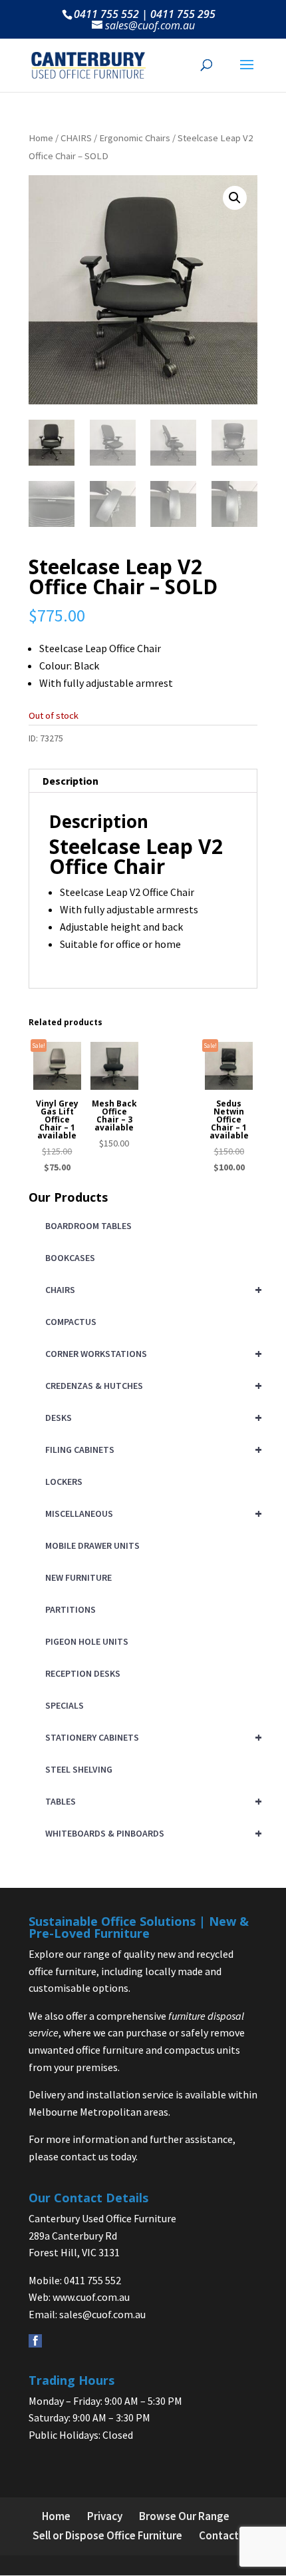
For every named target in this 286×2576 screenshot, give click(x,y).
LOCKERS (64, 1482)
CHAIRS (76, 138)
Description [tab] (71, 781)
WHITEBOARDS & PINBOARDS (151, 1833)
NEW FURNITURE (78, 1577)
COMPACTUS (71, 1322)
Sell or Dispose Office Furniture (107, 2535)
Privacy (105, 2516)
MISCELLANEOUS (151, 1513)
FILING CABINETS (151, 1449)
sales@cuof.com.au (102, 2314)
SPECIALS (65, 1705)
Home (41, 138)
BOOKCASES (70, 1258)
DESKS (151, 1417)
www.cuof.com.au (91, 2297)
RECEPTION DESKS (83, 1673)
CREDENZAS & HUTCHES (151, 1385)
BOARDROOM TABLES (88, 1226)
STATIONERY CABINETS (151, 1737)
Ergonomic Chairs (135, 138)
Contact (219, 2535)
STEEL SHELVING (79, 1769)
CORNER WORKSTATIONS (151, 1353)
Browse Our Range (184, 2516)
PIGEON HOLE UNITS (87, 1641)
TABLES (151, 1801)
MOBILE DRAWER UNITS (92, 1545)
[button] (235, 198)
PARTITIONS (71, 1609)
